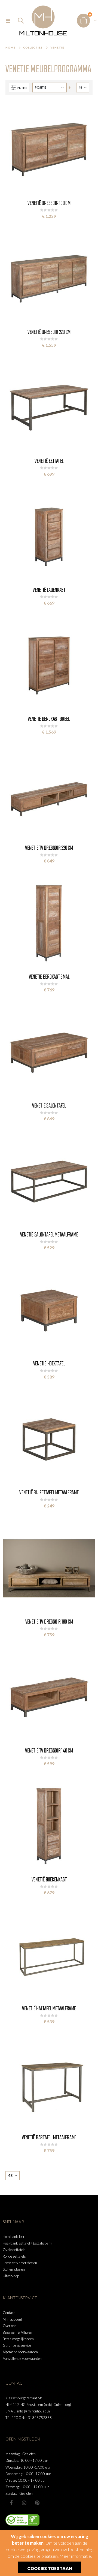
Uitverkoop (11, 2276)
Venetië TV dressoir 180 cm (49, 1622)
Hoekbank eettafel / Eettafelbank (27, 2243)
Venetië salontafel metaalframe (49, 1235)
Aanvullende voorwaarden (22, 2358)
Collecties (33, 47)
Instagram (24, 2503)
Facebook (11, 2503)
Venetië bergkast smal (49, 977)
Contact (9, 2313)
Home (10, 47)
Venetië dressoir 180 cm (49, 203)
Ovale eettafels (14, 2250)
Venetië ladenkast (49, 590)
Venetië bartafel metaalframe (49, 2138)
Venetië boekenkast (49, 1880)
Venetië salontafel (49, 1106)
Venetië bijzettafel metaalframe (49, 1493)
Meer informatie (75, 2556)
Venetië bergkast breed (49, 719)
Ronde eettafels (14, 2256)
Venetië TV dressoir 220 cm (49, 848)
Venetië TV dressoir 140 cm (49, 1751)
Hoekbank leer (14, 2237)
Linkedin (37, 2503)
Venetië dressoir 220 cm (49, 332)
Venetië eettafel (49, 461)
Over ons (10, 2326)
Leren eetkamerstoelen (20, 2263)
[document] (50, 2553)
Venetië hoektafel (49, 1364)
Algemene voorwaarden (20, 2352)
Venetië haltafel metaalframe (49, 2009)
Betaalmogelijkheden (18, 2339)
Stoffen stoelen (14, 2269)
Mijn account (12, 2319)
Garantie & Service (17, 2345)
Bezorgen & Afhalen (17, 2332)
